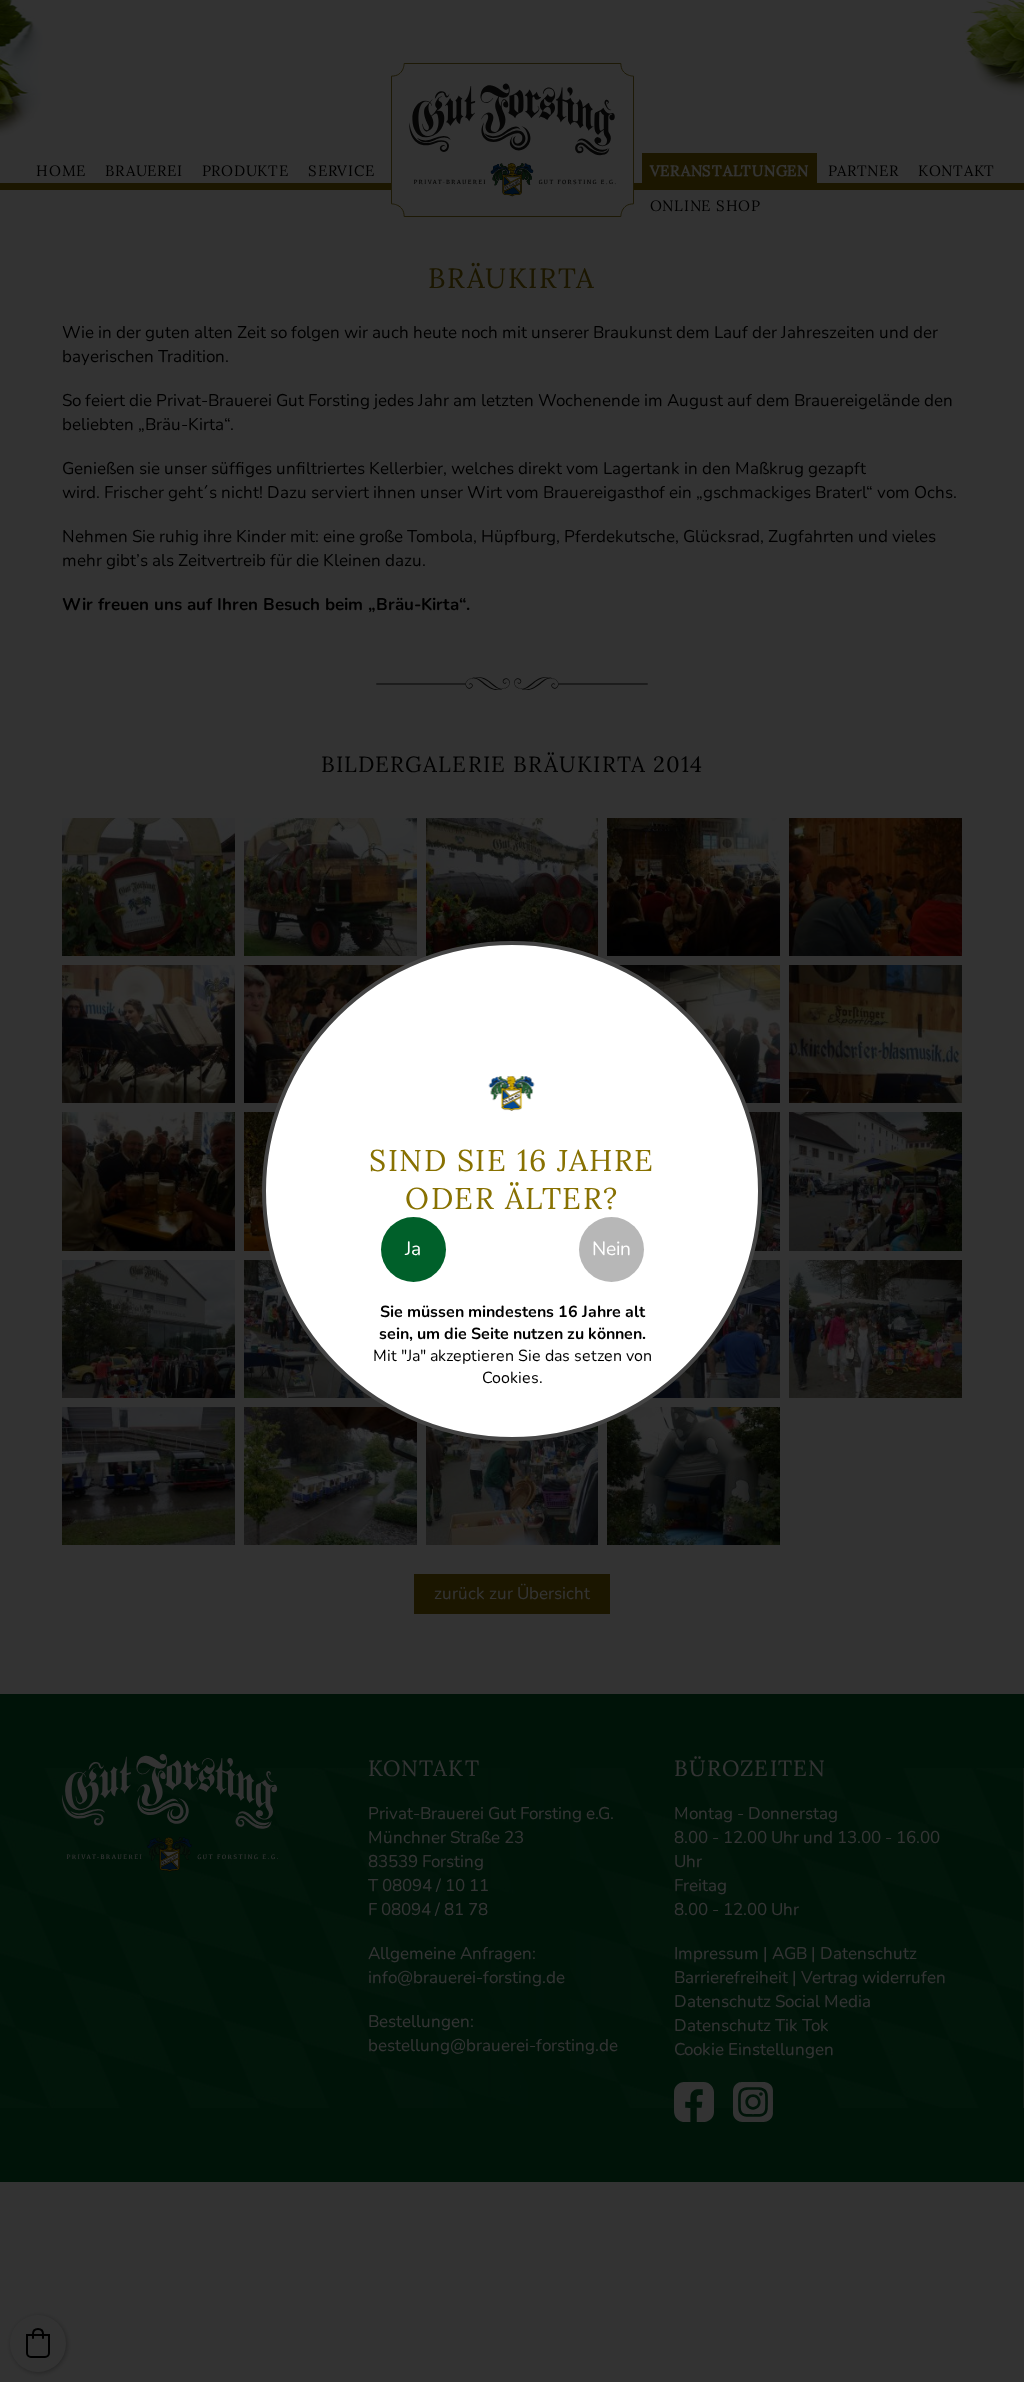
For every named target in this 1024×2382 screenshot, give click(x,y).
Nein (611, 1249)
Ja (413, 1249)
